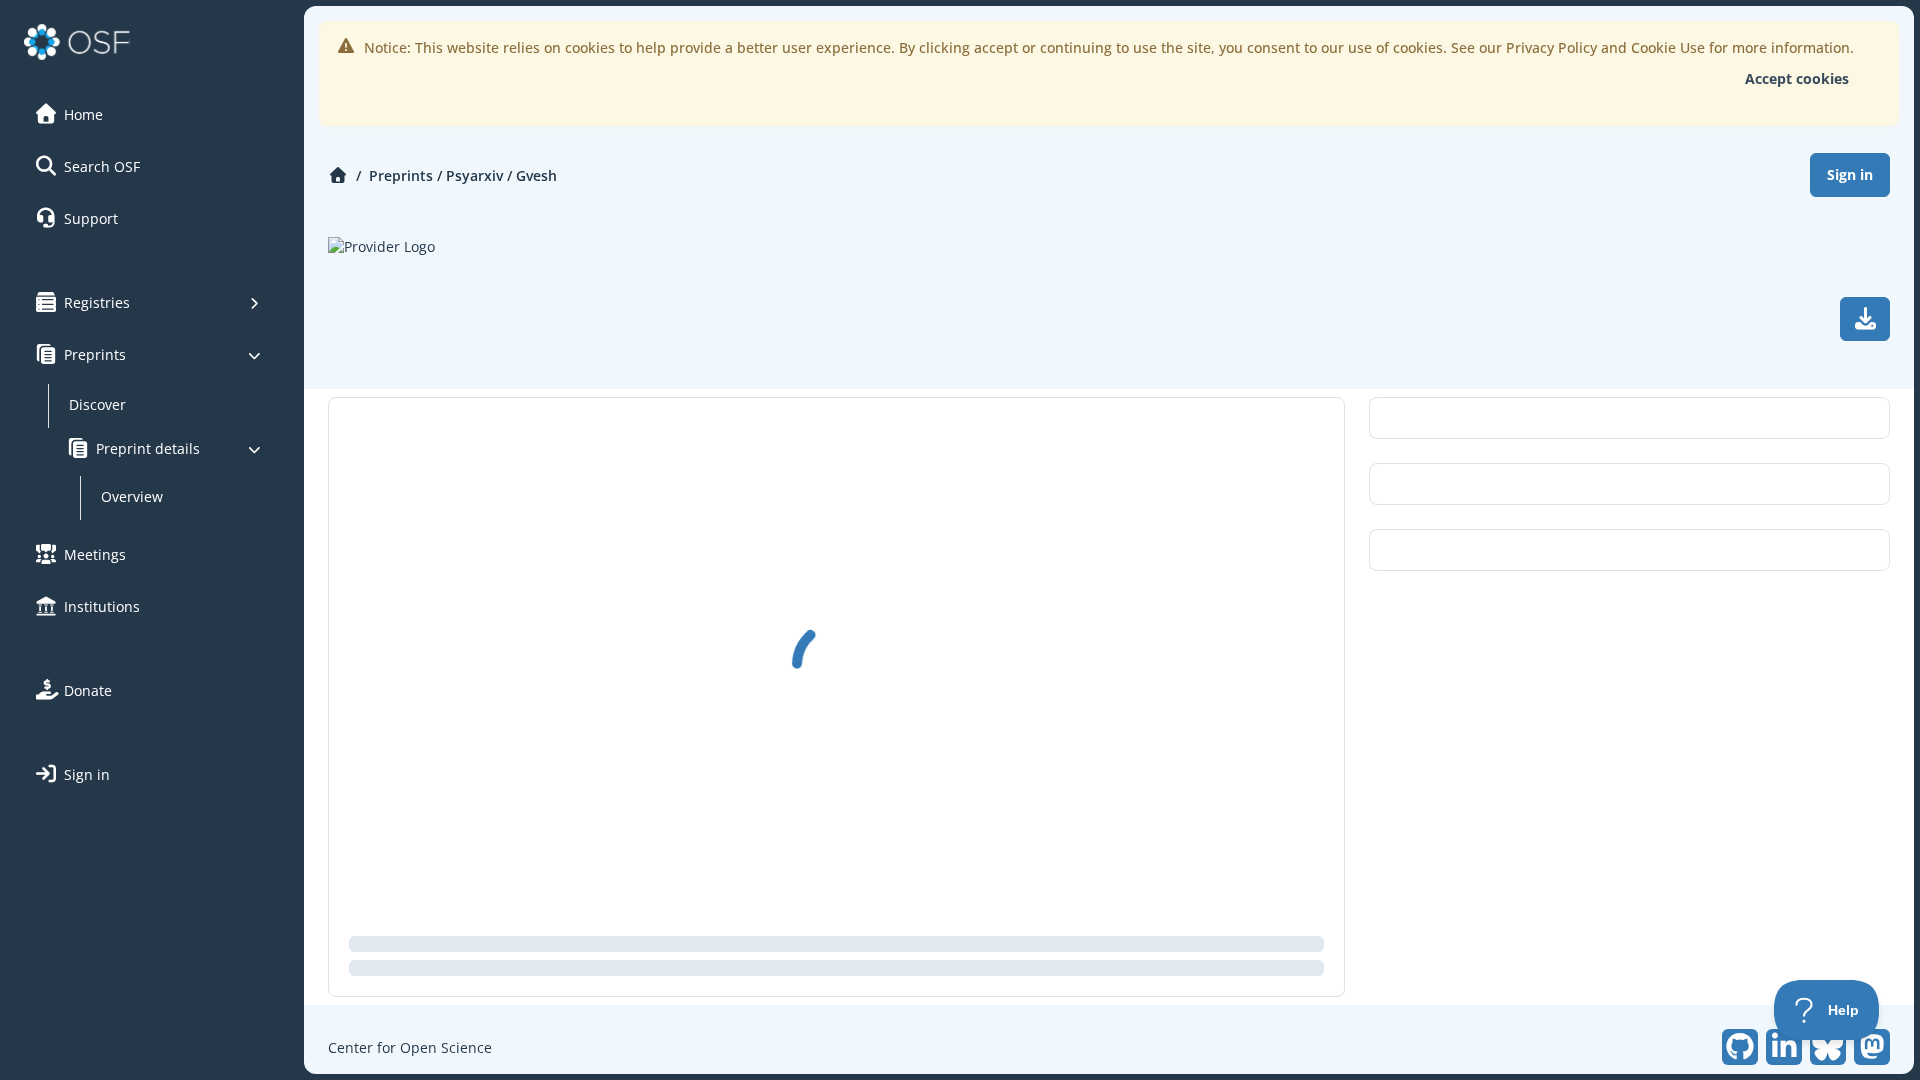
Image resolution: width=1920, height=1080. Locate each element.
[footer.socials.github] (1740, 1047)
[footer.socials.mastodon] (1872, 1047)
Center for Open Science (410, 1047)
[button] (149, 114)
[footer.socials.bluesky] (1828, 1047)
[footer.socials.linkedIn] (1784, 1047)
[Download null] (1865, 319)
